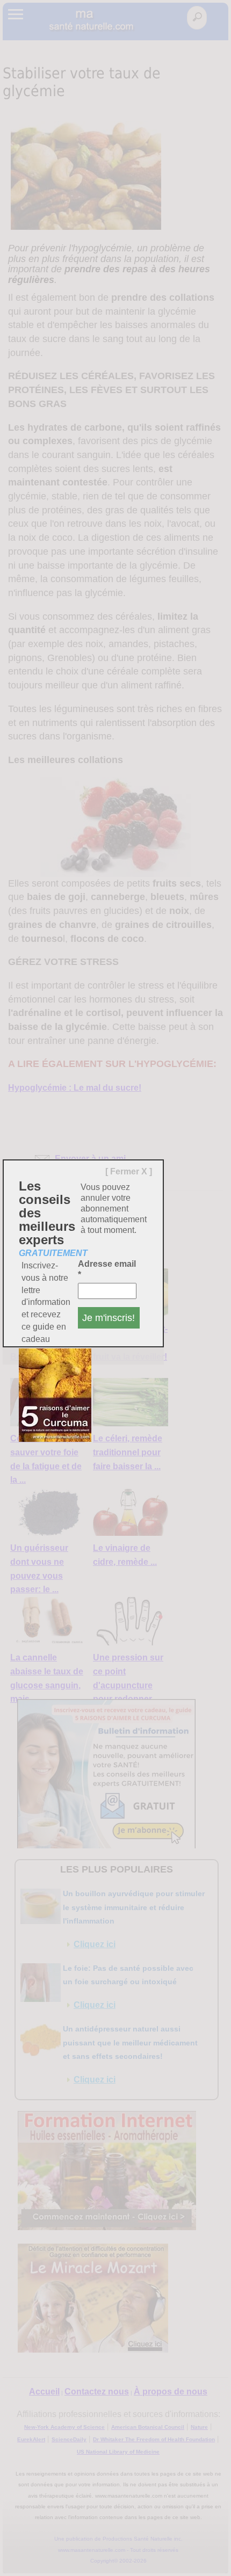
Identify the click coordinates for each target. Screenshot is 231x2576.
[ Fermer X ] (129, 1171)
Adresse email (107, 1269)
